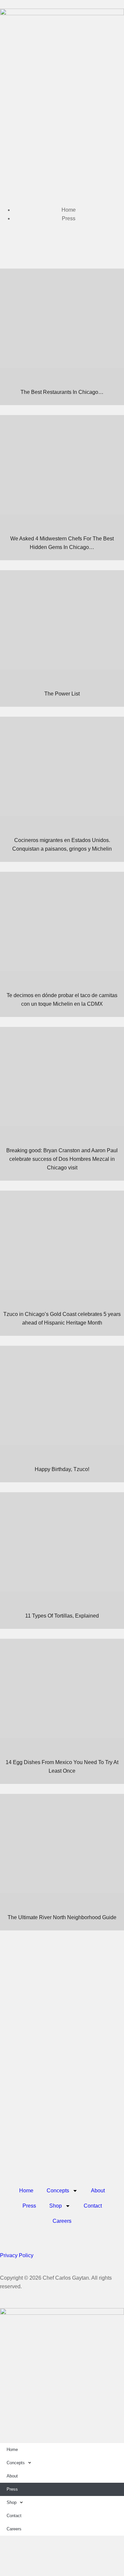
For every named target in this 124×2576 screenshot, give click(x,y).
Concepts (58, 2191)
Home (26, 2191)
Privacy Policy (17, 2255)
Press (29, 2206)
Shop (56, 2206)
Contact (93, 2206)
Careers (62, 2221)
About (98, 2191)
